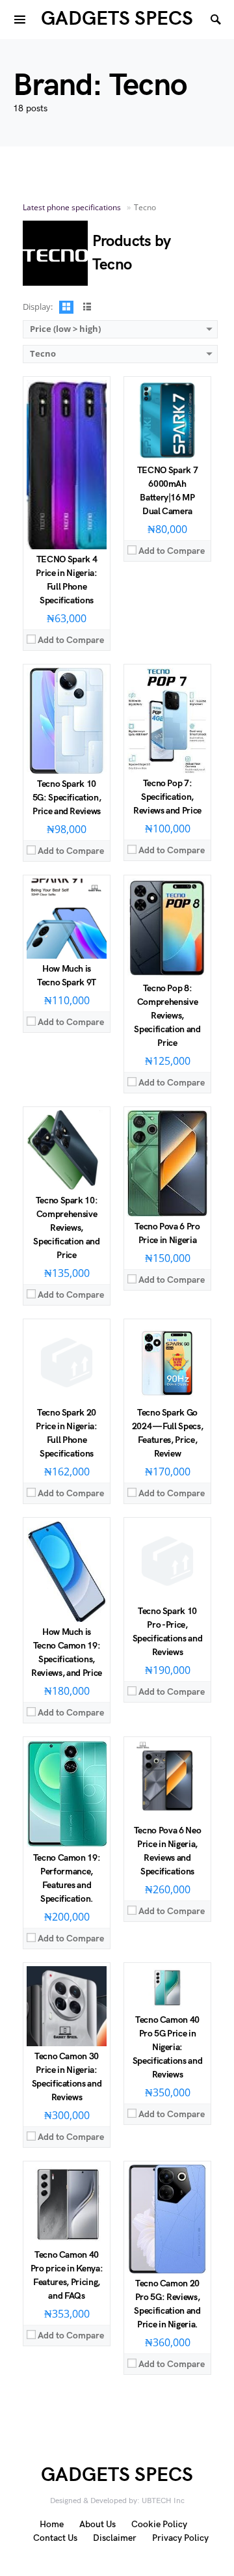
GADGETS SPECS (117, 19)
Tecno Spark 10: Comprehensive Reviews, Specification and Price (66, 1228)
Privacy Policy (180, 2538)
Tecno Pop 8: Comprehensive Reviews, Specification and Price (167, 1016)
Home (52, 2524)
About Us (97, 2524)
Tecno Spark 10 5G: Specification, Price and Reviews (67, 798)
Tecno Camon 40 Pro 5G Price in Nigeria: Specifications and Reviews (168, 2047)
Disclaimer (115, 2538)
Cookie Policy (159, 2524)
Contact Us (55, 2538)
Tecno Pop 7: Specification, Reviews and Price (167, 797)
